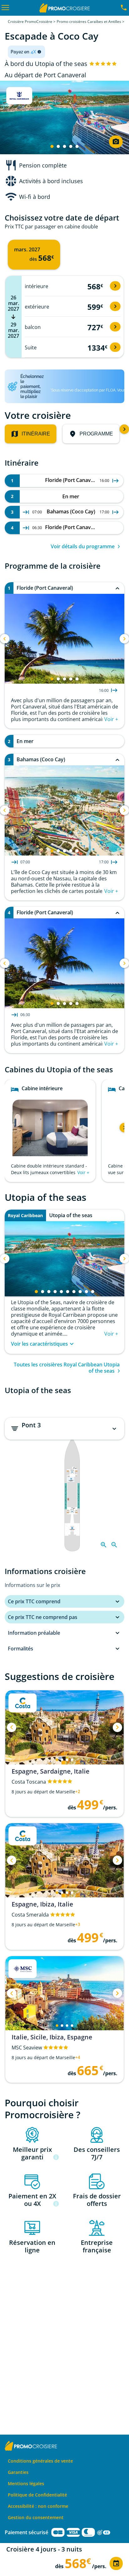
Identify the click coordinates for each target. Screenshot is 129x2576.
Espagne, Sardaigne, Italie (51, 1771)
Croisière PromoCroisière (30, 22)
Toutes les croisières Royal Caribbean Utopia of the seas (67, 1368)
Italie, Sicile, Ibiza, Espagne (52, 2037)
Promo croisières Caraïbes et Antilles (89, 22)
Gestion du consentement (36, 2517)
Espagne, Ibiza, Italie (42, 1904)
